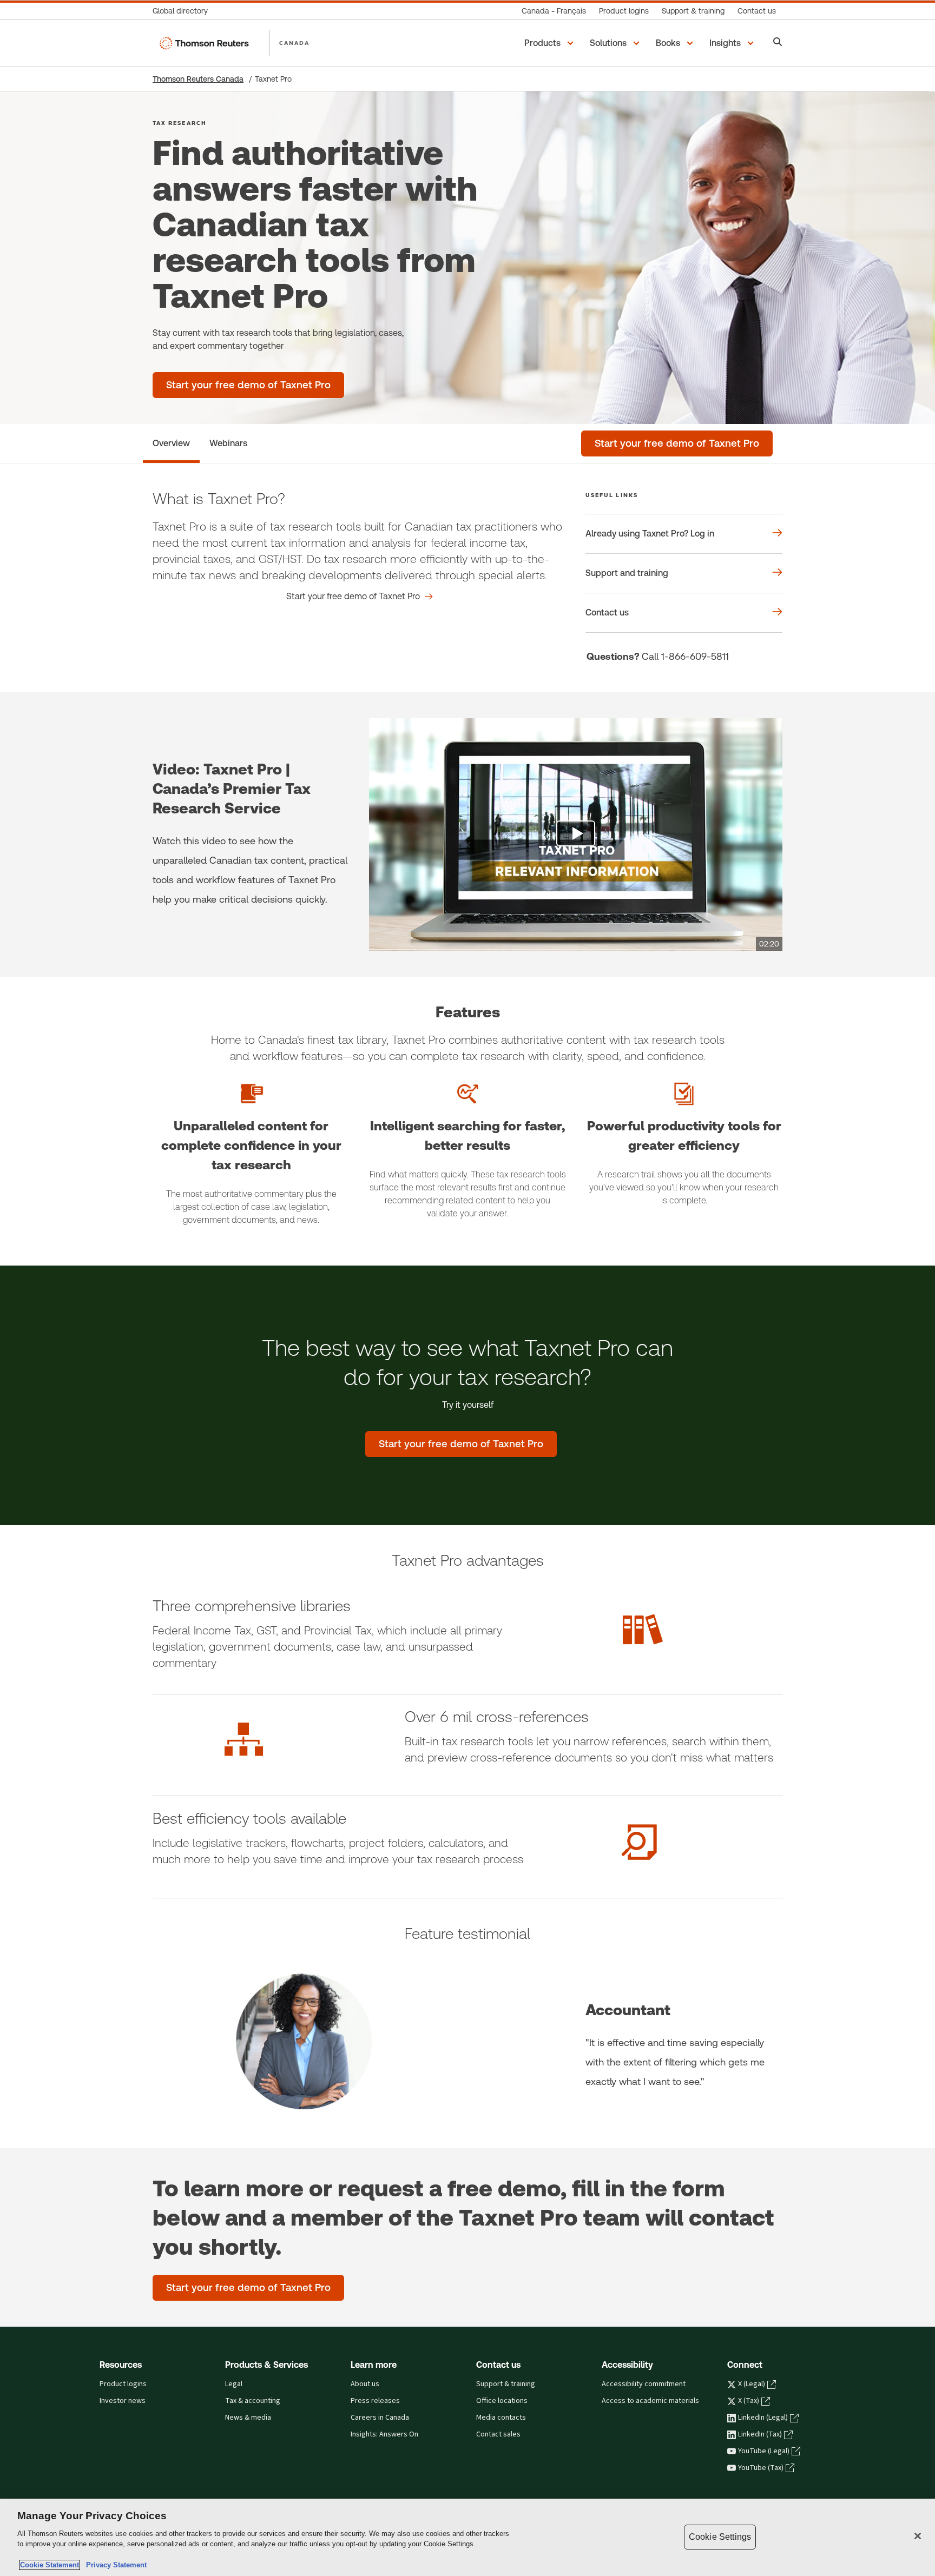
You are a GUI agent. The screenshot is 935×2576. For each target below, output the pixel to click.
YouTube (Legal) (764, 2451)
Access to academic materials (650, 2401)
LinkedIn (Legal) (763, 2418)
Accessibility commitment (644, 2384)
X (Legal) (752, 2384)
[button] (551, 43)
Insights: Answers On (384, 2434)
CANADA (294, 43)
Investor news (123, 2401)
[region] (467, 2537)
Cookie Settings (720, 2537)
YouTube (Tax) (761, 2468)
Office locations (502, 2401)
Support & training (506, 2384)
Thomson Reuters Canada (198, 79)
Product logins (123, 2384)
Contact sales (498, 2434)
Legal (234, 2384)
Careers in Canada (380, 2418)
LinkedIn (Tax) (760, 2434)
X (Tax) (749, 2401)
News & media (248, 2418)
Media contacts (501, 2418)
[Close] (918, 2536)
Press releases (375, 2401)
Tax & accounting (253, 2401)
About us (365, 2384)
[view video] (576, 835)
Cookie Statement (50, 2565)
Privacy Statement (114, 2565)
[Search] (778, 43)
